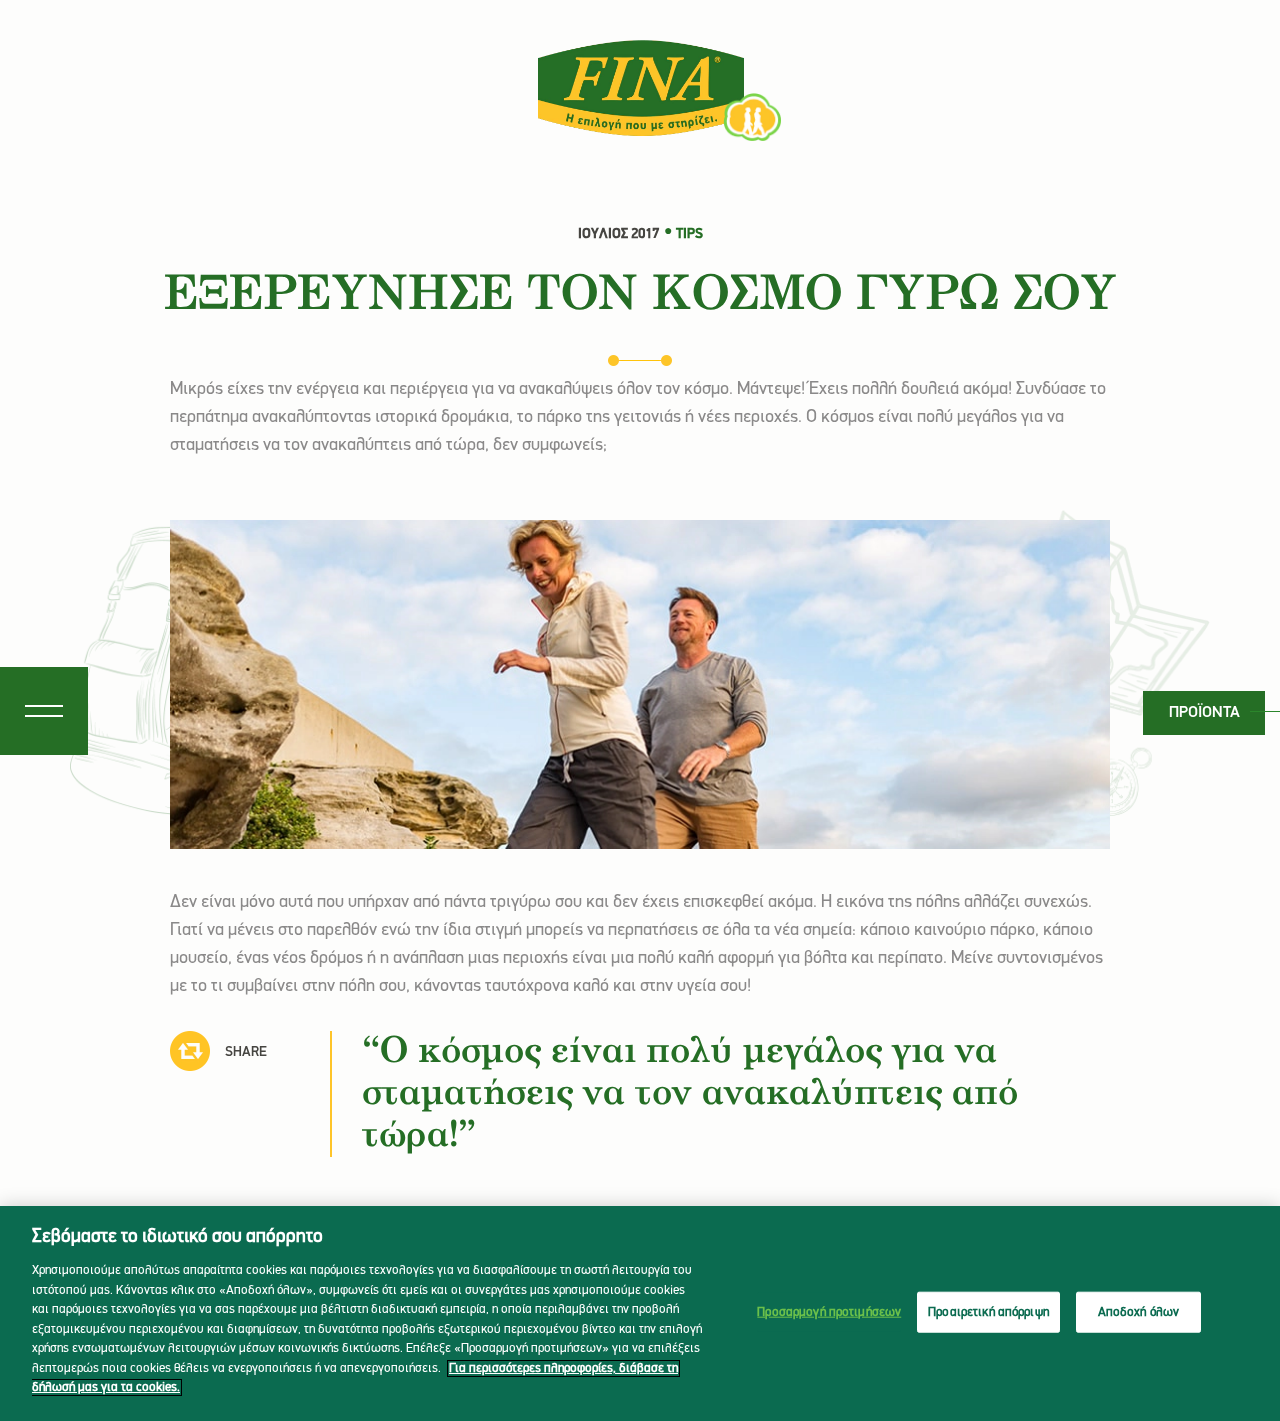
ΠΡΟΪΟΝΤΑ (1204, 713)
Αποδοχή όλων (1139, 1311)
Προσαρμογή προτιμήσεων (829, 1311)
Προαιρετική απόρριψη (988, 1311)
